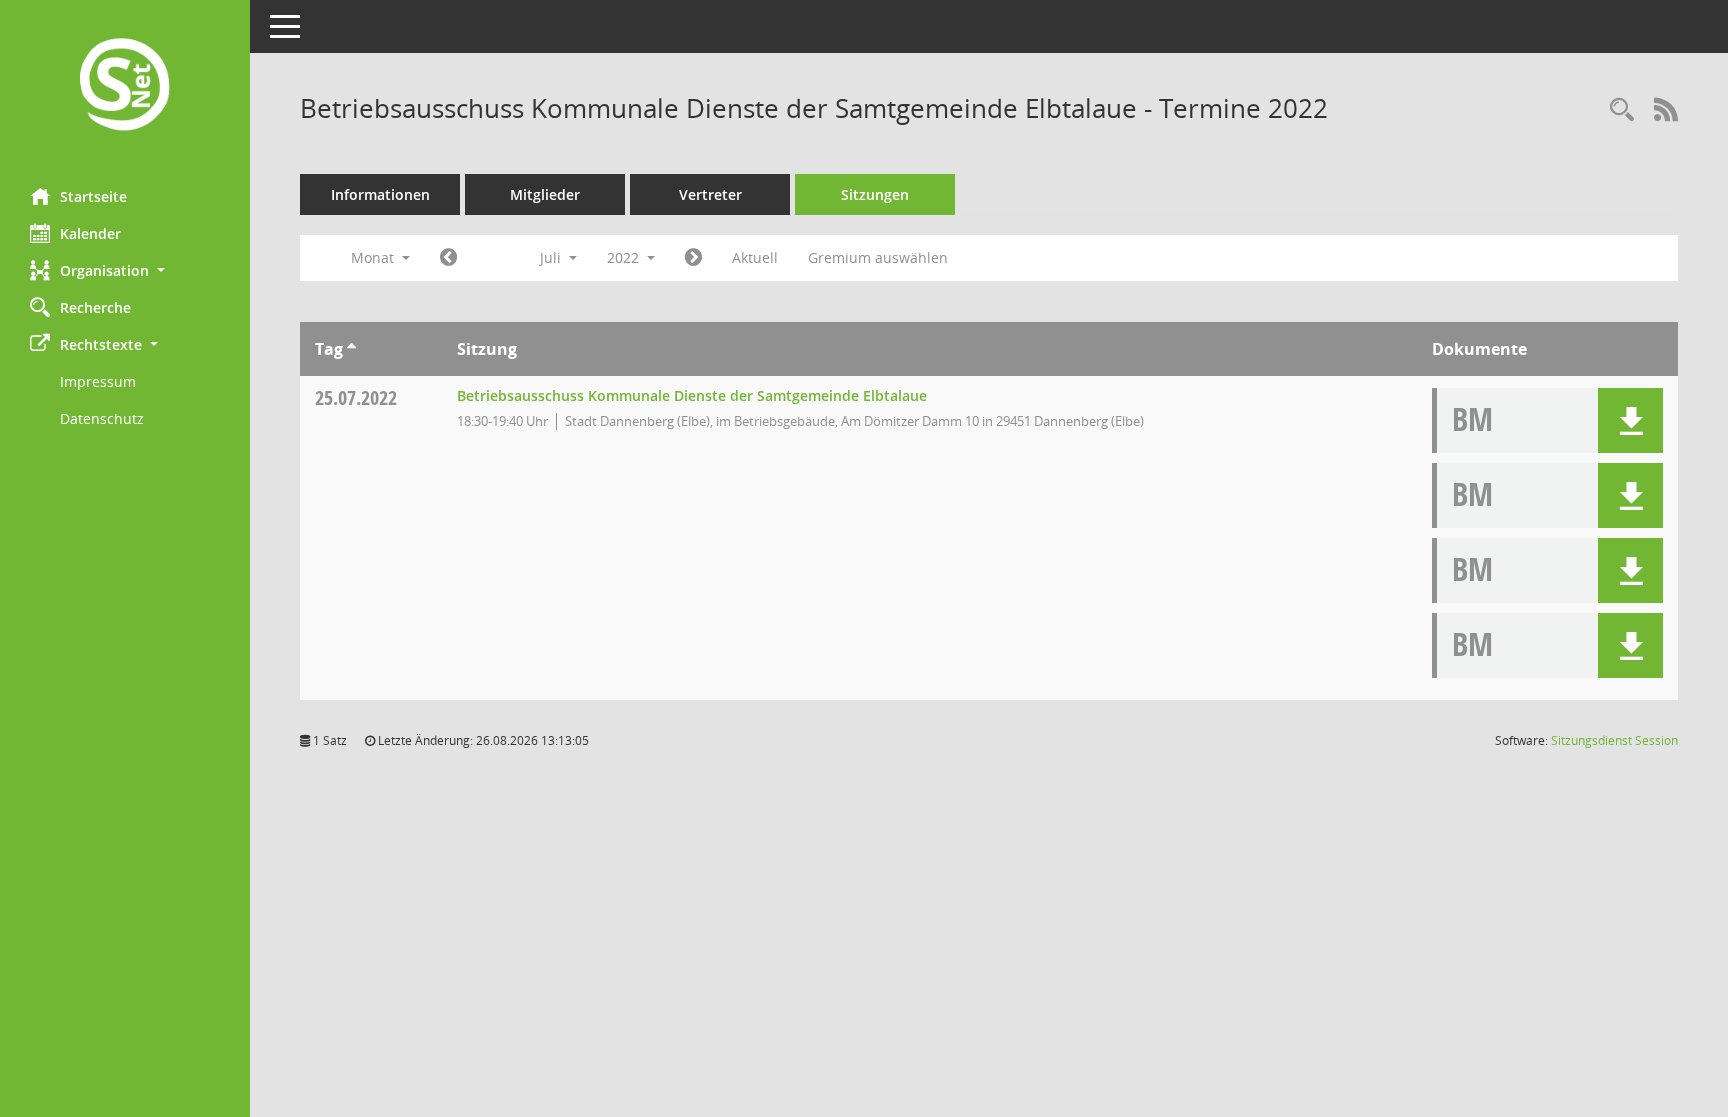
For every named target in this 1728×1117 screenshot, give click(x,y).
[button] (125, 270)
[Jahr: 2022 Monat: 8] (693, 258)
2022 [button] (625, 257)
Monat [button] (374, 257)
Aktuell (755, 257)
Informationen (380, 194)
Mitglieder (545, 194)
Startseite (93, 196)
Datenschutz (102, 418)
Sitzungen (875, 194)
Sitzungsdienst (1614, 740)
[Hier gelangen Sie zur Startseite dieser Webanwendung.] (125, 86)
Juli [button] (552, 257)
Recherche (95, 307)
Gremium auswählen (878, 257)
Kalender (90, 233)
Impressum (98, 381)
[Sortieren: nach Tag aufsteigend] (351, 349)
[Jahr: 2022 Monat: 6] (448, 258)
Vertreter (710, 194)
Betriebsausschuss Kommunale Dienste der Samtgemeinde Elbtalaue (692, 395)
